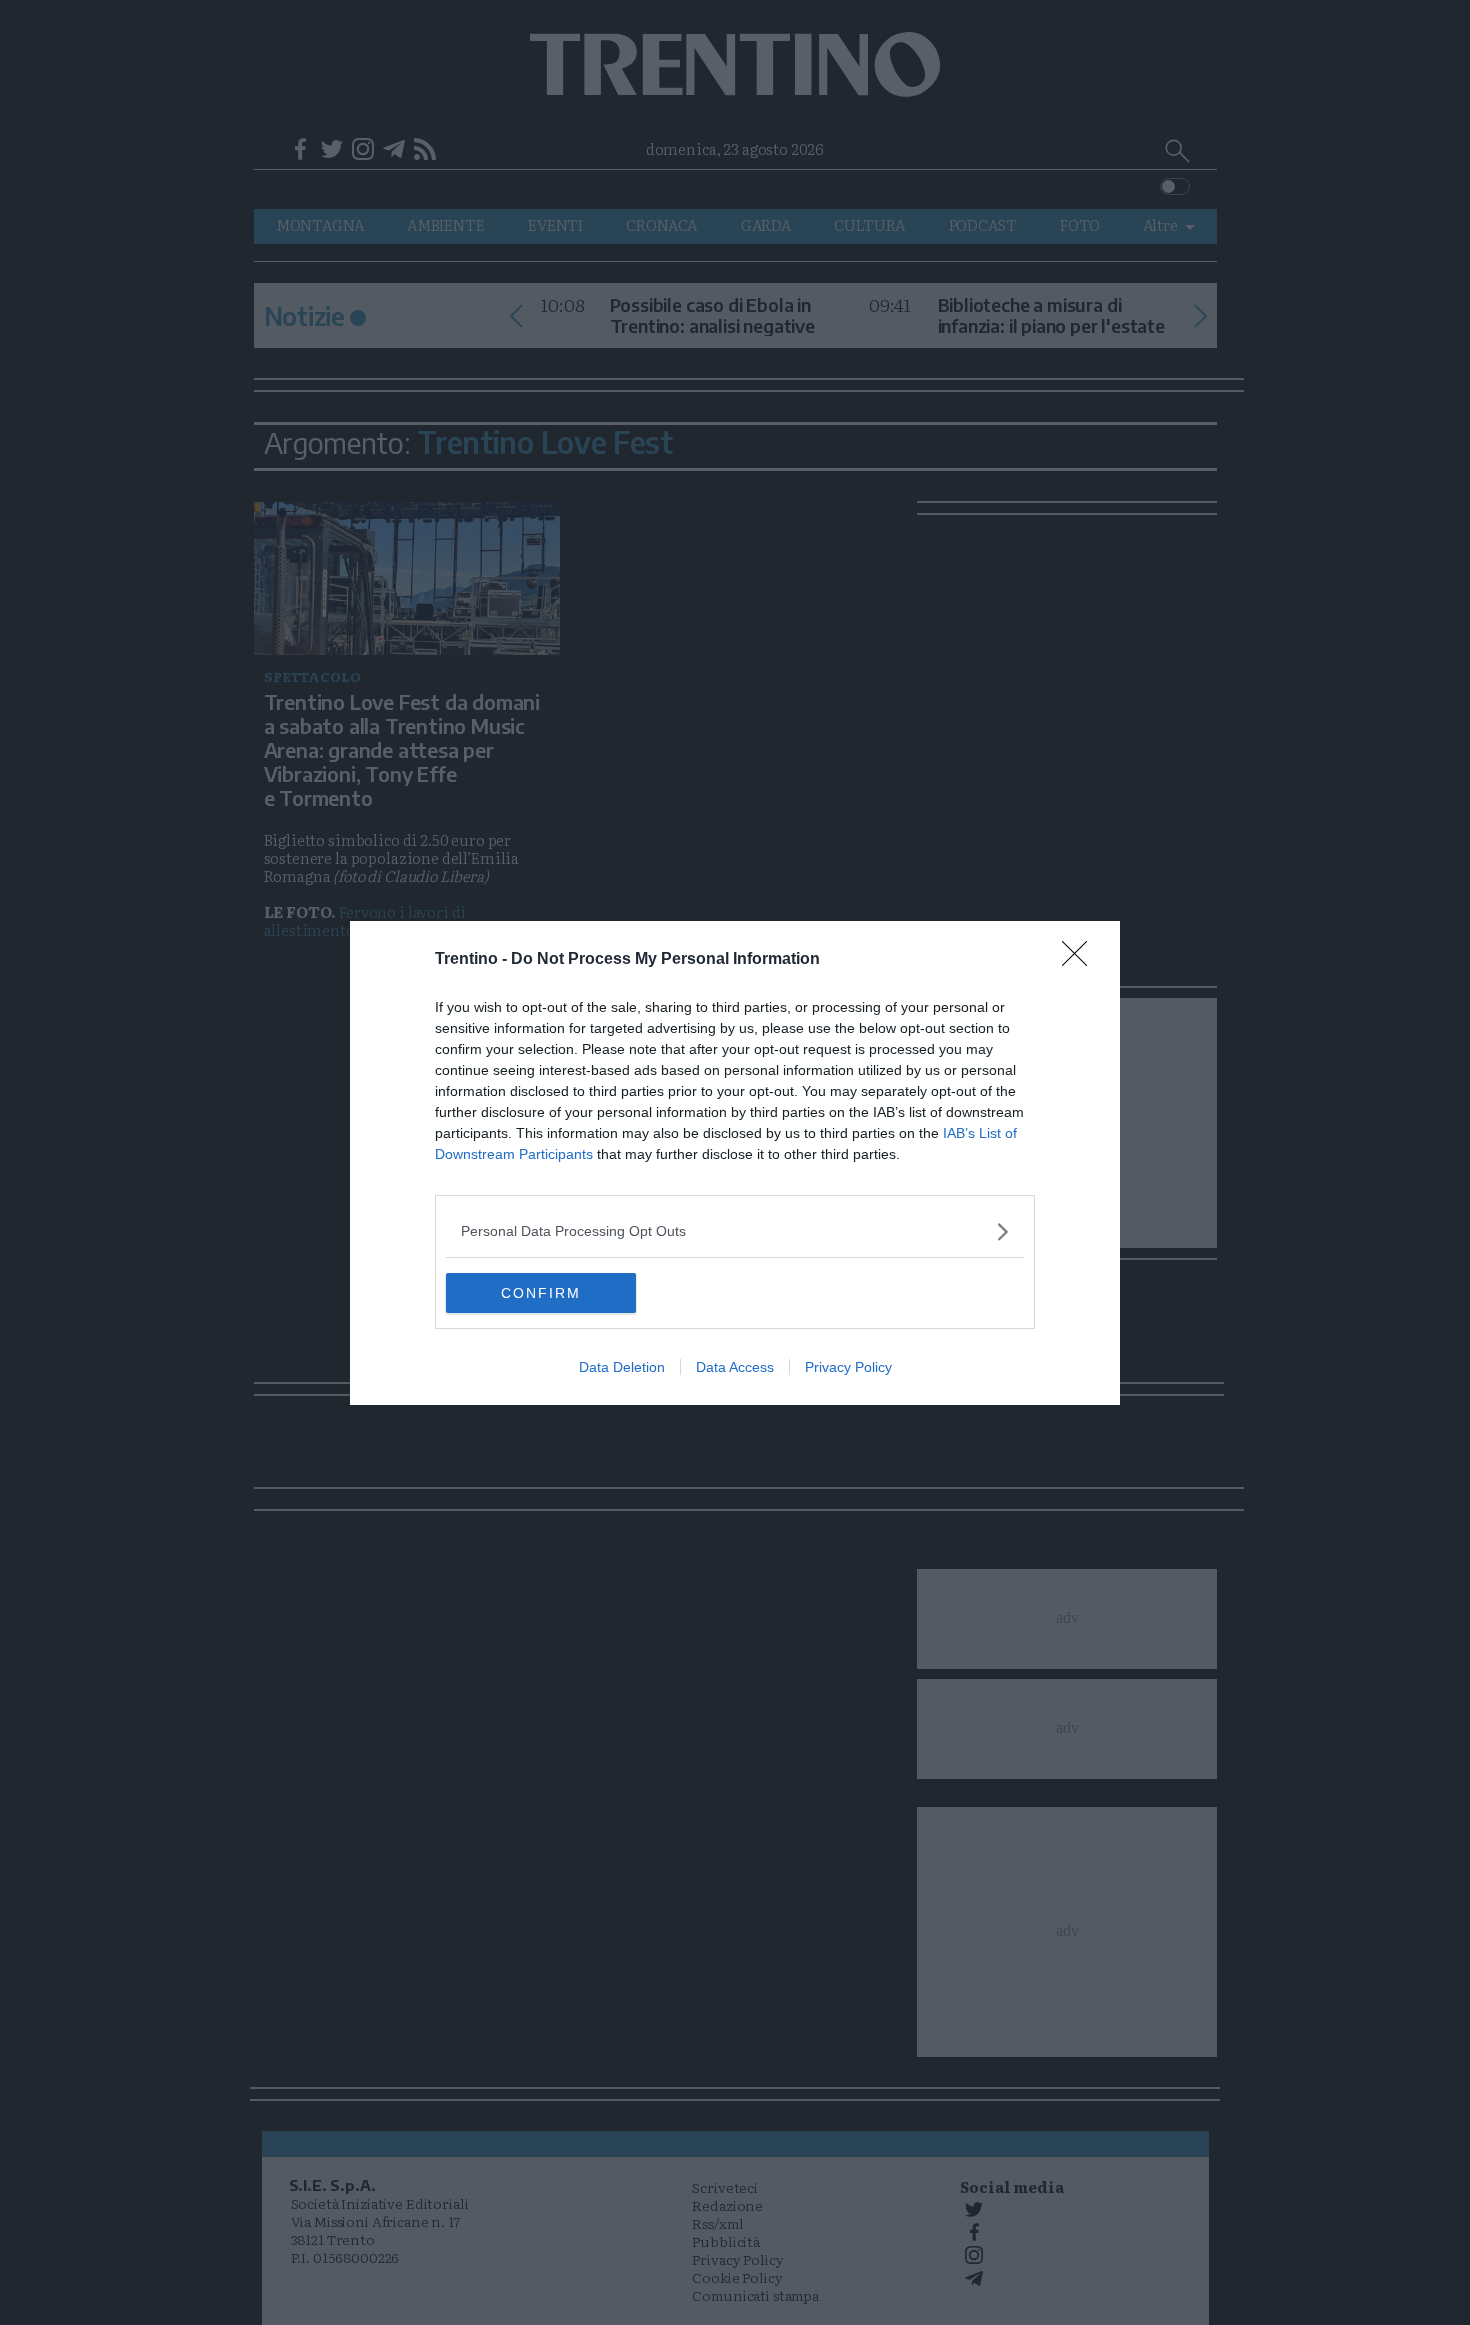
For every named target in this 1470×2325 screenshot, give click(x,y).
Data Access (735, 1367)
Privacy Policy (848, 1367)
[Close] (1081, 960)
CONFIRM (541, 1293)
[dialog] (735, 1163)
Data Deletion (622, 1367)
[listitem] (735, 1231)
